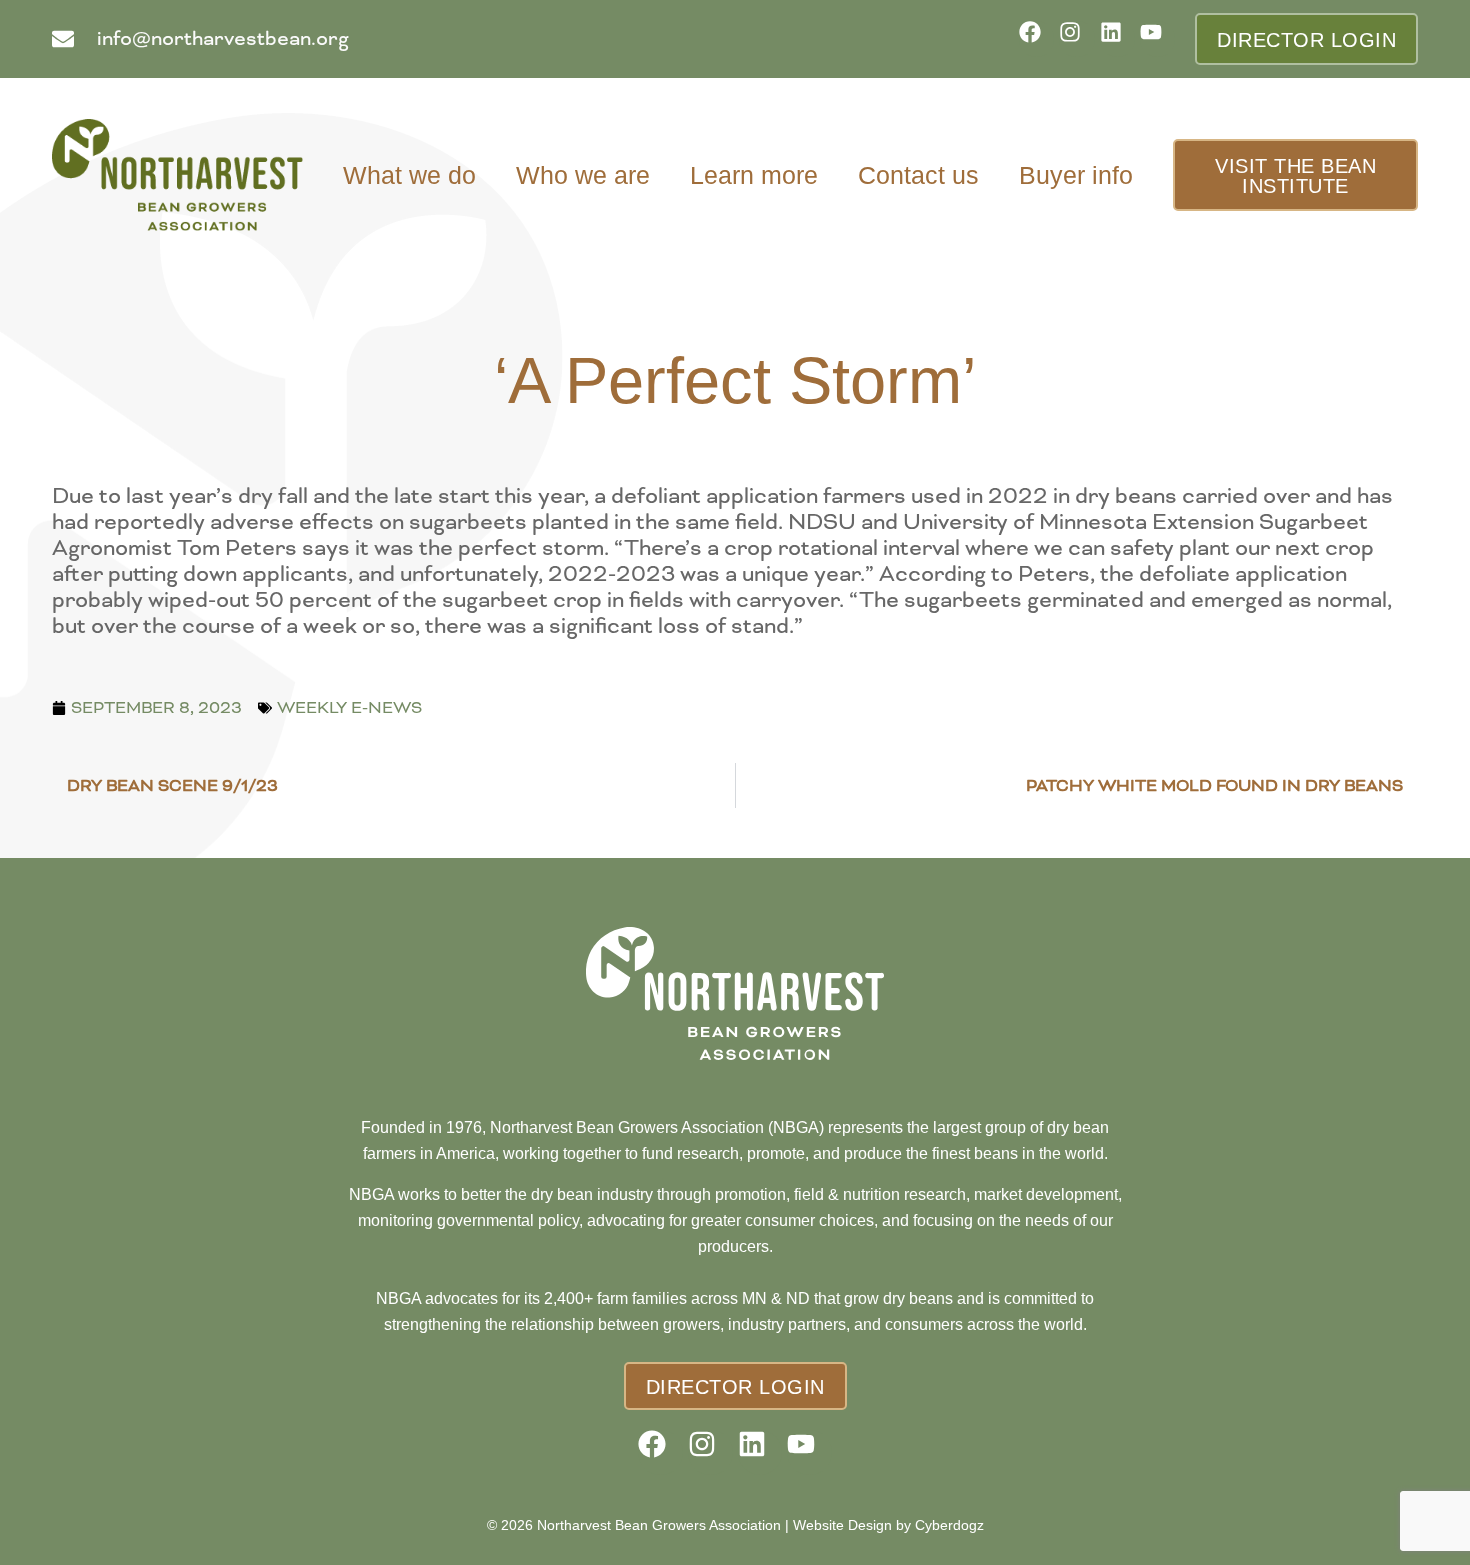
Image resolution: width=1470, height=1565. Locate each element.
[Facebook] (1036, 38)
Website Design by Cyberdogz (888, 1525)
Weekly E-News (349, 707)
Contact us (918, 175)
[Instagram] (1076, 38)
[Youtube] (1157, 38)
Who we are (583, 175)
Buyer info (1076, 175)
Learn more (754, 175)
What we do (409, 175)
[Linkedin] (1117, 38)
